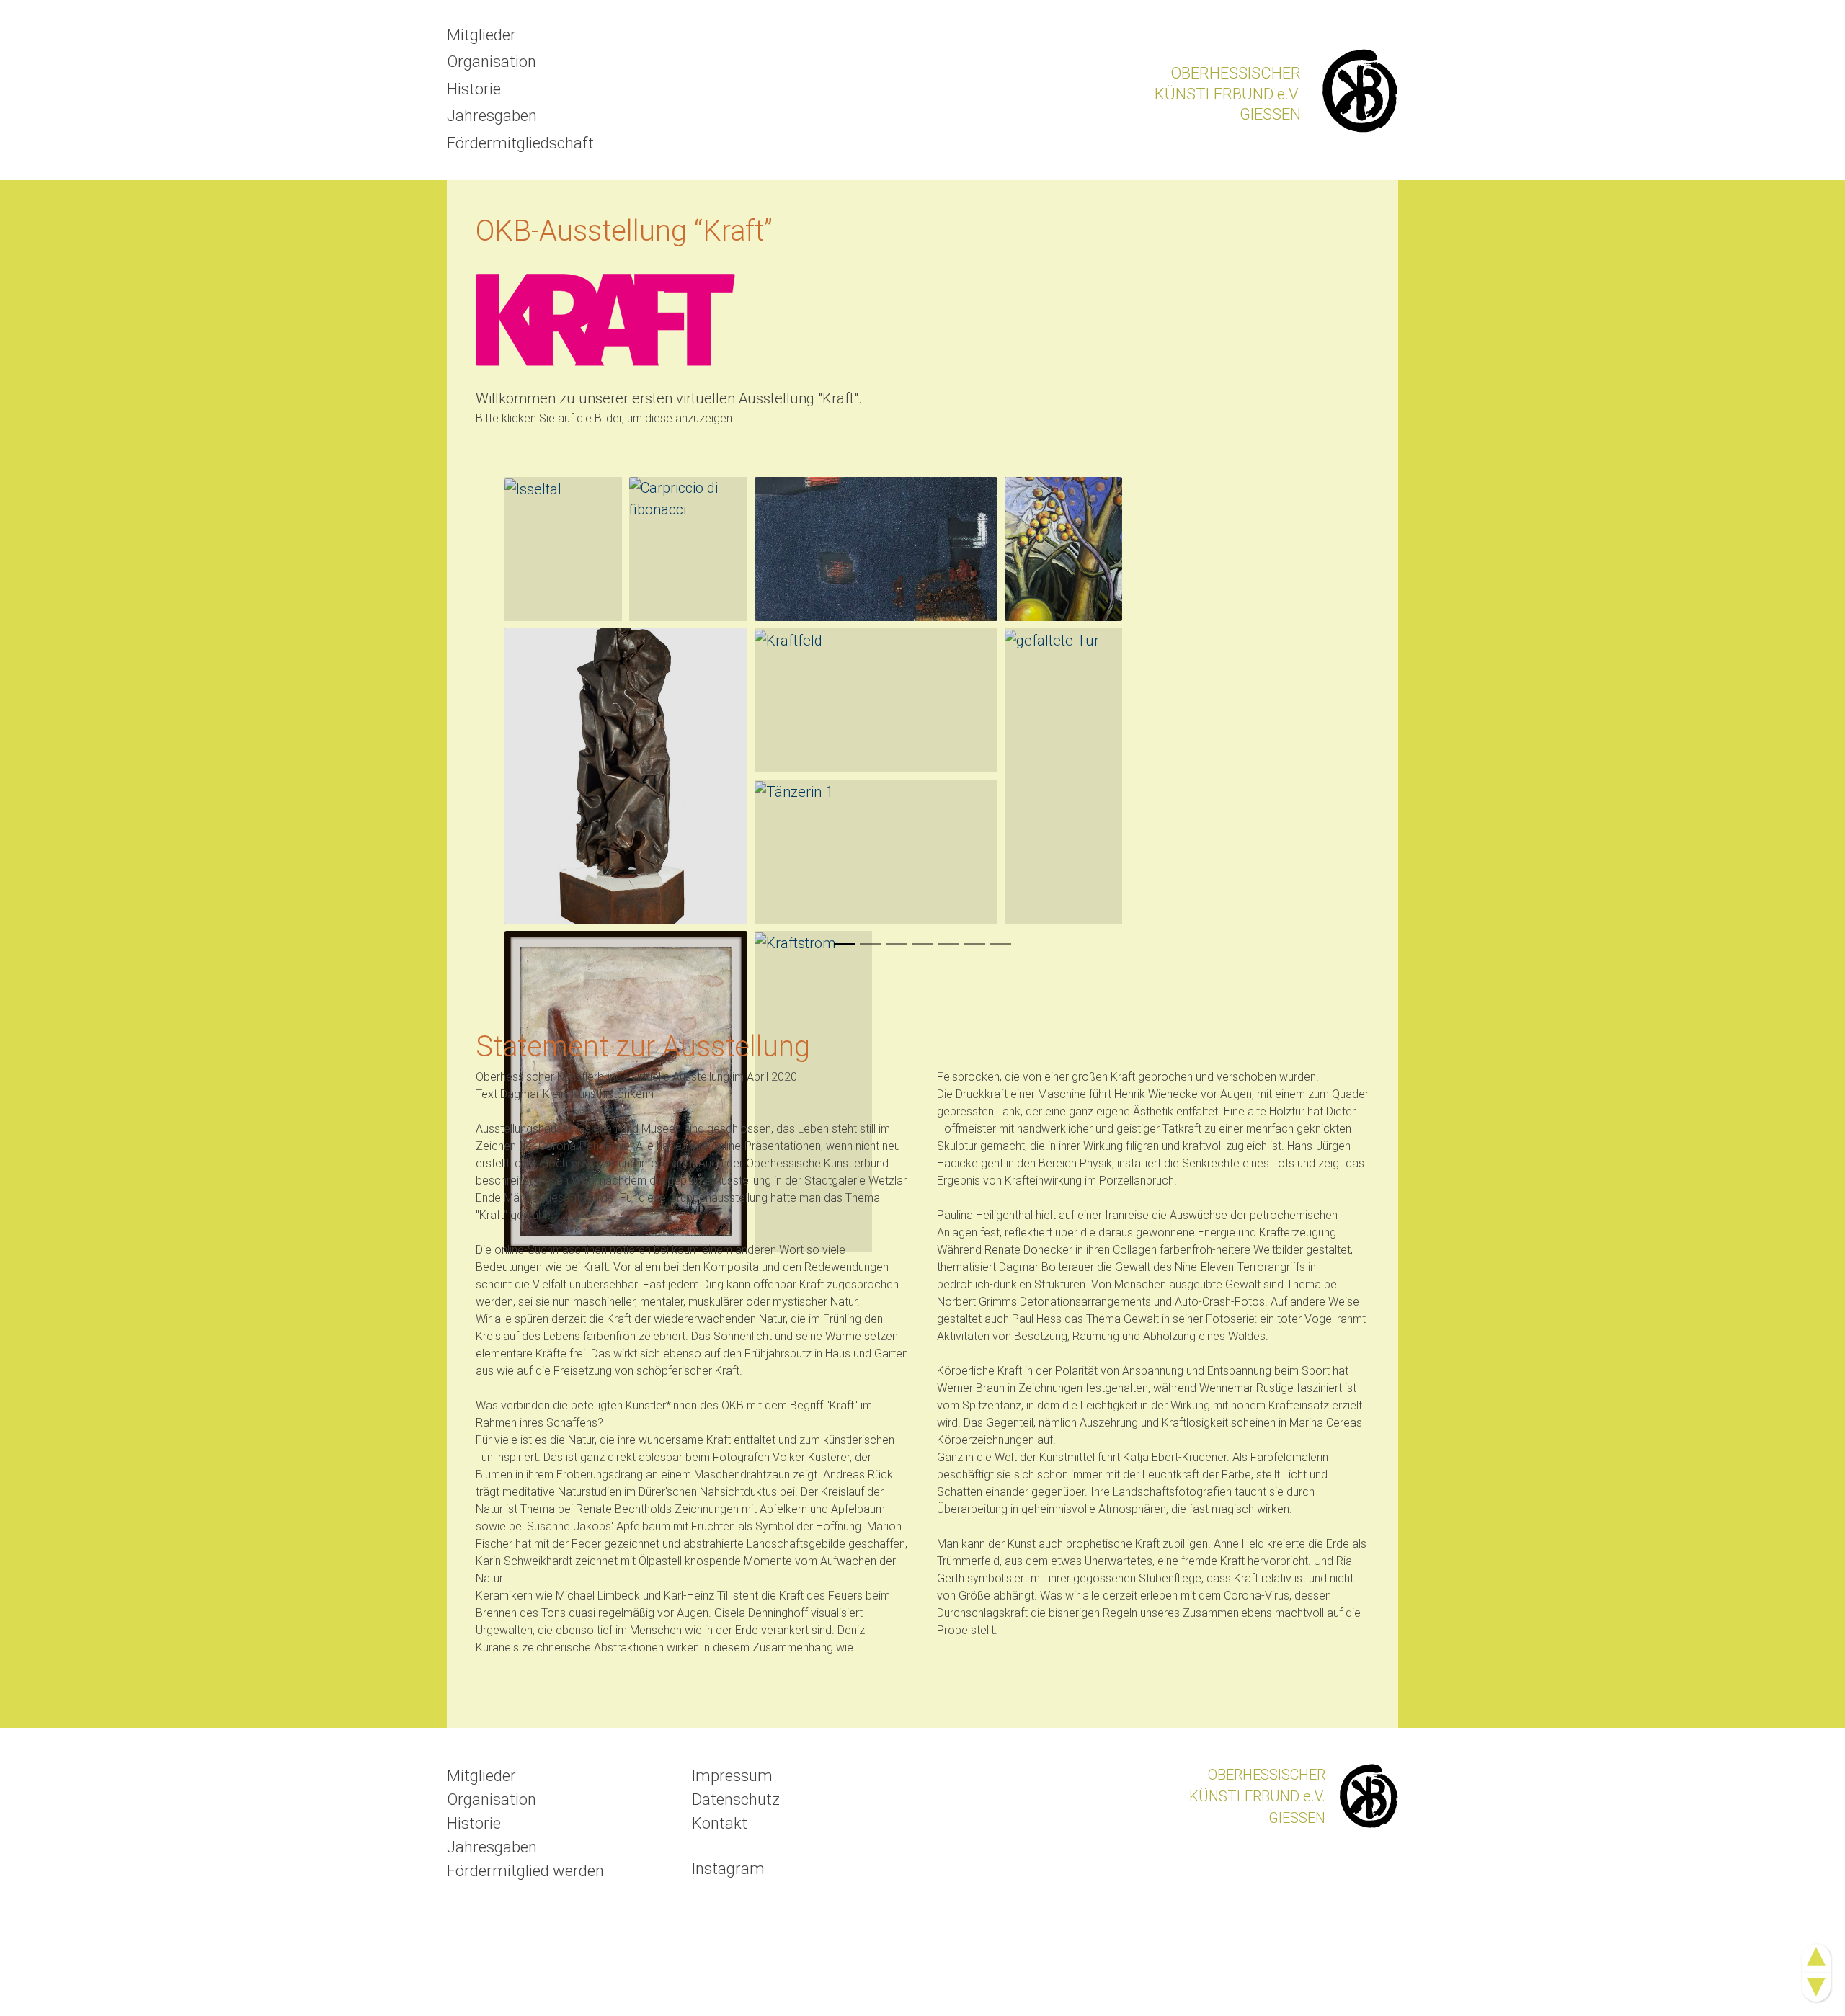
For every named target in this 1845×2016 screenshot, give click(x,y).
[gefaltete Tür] (1063, 776)
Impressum (732, 1776)
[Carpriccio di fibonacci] (688, 549)
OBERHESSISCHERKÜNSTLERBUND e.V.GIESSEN (1228, 94)
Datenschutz (736, 1799)
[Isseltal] (563, 549)
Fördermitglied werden (525, 1871)
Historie (474, 89)
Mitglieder (481, 35)
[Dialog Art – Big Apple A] (876, 549)
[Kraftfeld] (876, 700)
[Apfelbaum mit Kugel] (1063, 549)
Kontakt (720, 1823)
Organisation (492, 62)
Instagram (728, 1869)
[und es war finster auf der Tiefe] (626, 776)
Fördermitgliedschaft (520, 143)
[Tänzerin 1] (876, 852)
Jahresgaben (492, 116)
